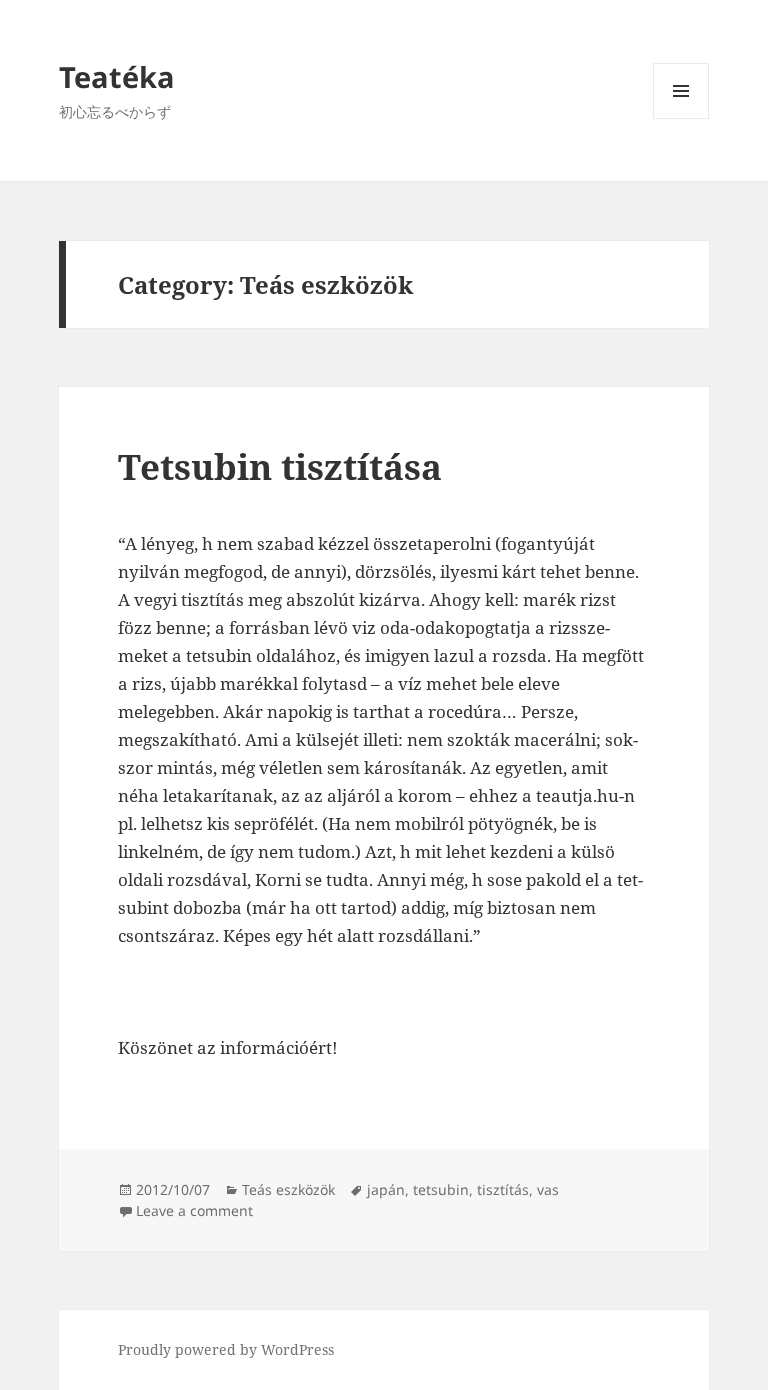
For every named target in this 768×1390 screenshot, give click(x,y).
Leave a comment (194, 1210)
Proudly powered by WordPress (226, 1349)
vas (548, 1189)
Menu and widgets (681, 118)
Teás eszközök (288, 1189)
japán (386, 1189)
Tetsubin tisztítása (280, 466)
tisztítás (503, 1189)
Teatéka (117, 76)
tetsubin (441, 1189)
